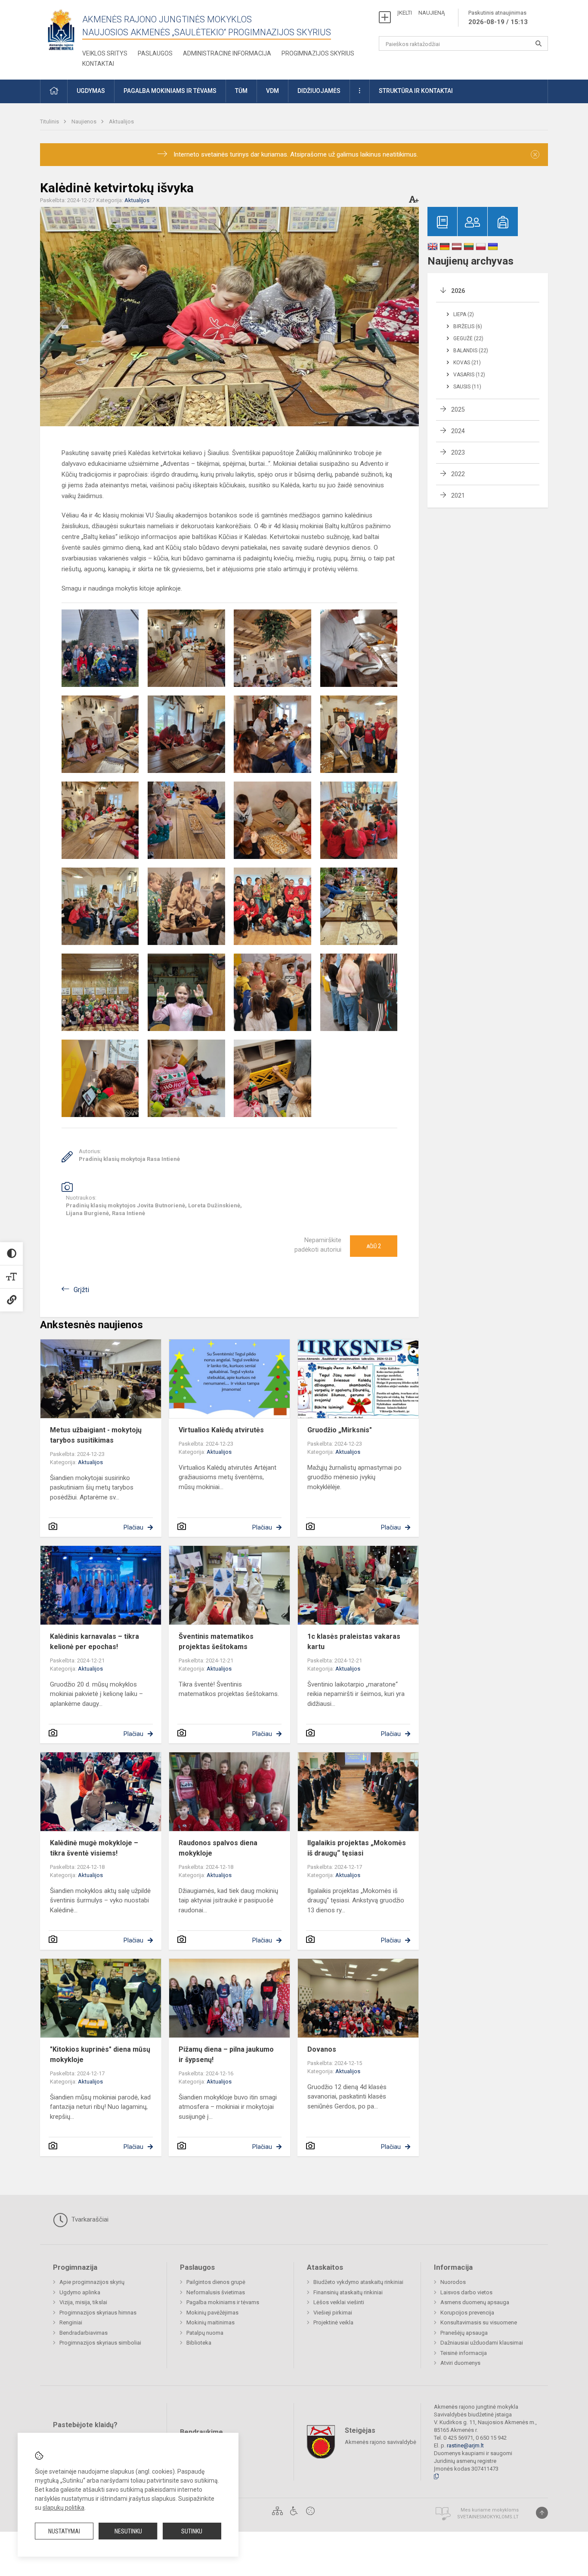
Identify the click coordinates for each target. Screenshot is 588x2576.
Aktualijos (121, 122)
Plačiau (133, 1527)
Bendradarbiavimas (84, 2333)
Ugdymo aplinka (80, 2292)
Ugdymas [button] (91, 91)
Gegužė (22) (468, 339)
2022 (458, 474)
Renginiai (71, 2322)
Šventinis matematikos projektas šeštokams (216, 1642)
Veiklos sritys (105, 53)
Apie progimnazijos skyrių (92, 2282)
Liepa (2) (464, 314)
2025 (458, 409)
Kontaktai (98, 64)
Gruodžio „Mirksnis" (340, 1430)
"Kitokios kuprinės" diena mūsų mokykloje (100, 2054)
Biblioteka (199, 2343)
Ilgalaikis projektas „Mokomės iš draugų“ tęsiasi (357, 1848)
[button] (54, 91)
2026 (458, 291)
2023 (458, 452)
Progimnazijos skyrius (318, 53)
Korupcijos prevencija (467, 2313)
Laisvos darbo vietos (466, 2292)
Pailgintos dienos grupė (216, 2282)
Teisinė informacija (464, 2353)
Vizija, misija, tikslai (83, 2302)
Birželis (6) (468, 326)
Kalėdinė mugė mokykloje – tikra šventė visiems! (94, 1848)
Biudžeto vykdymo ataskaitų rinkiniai (358, 2282)
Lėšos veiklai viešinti (339, 2302)
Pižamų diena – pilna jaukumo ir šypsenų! (226, 2054)
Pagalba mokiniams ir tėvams (223, 2302)
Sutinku (192, 2531)
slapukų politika (63, 2508)
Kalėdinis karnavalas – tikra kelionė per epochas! (94, 1642)
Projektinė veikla (333, 2322)
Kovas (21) (467, 363)
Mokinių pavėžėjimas (212, 2313)
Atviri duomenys (460, 2363)
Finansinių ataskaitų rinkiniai (348, 2292)
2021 (458, 496)
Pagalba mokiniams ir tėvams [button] (170, 91)
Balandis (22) (471, 351)
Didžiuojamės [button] (319, 91)
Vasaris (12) (469, 375)
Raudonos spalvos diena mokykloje (218, 1848)
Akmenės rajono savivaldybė (381, 2442)
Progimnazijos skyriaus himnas (98, 2313)
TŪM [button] (241, 91)
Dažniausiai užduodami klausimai (482, 2343)
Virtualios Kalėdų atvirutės (221, 1430)
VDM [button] (272, 91)
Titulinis (50, 122)
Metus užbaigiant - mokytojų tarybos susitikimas (96, 1435)
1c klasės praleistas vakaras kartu (354, 1642)
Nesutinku (128, 2531)
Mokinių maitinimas (210, 2322)
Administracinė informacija (227, 53)
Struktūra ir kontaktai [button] (416, 91)
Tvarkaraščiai (89, 2219)
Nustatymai (64, 2531)
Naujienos (85, 122)
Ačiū (374, 1246)
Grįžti (81, 1290)
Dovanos (322, 2049)
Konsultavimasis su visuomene (479, 2322)
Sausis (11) (467, 387)
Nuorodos (453, 2282)
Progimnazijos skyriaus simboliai (100, 2343)
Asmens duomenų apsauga (475, 2302)
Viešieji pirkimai (333, 2313)
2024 (458, 431)
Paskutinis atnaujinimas (498, 18)
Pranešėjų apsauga (464, 2333)
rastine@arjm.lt (465, 2445)
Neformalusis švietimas (216, 2292)
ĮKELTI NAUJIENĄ (421, 13)
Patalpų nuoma (205, 2333)
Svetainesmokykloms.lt (488, 2517)
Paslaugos (155, 53)
